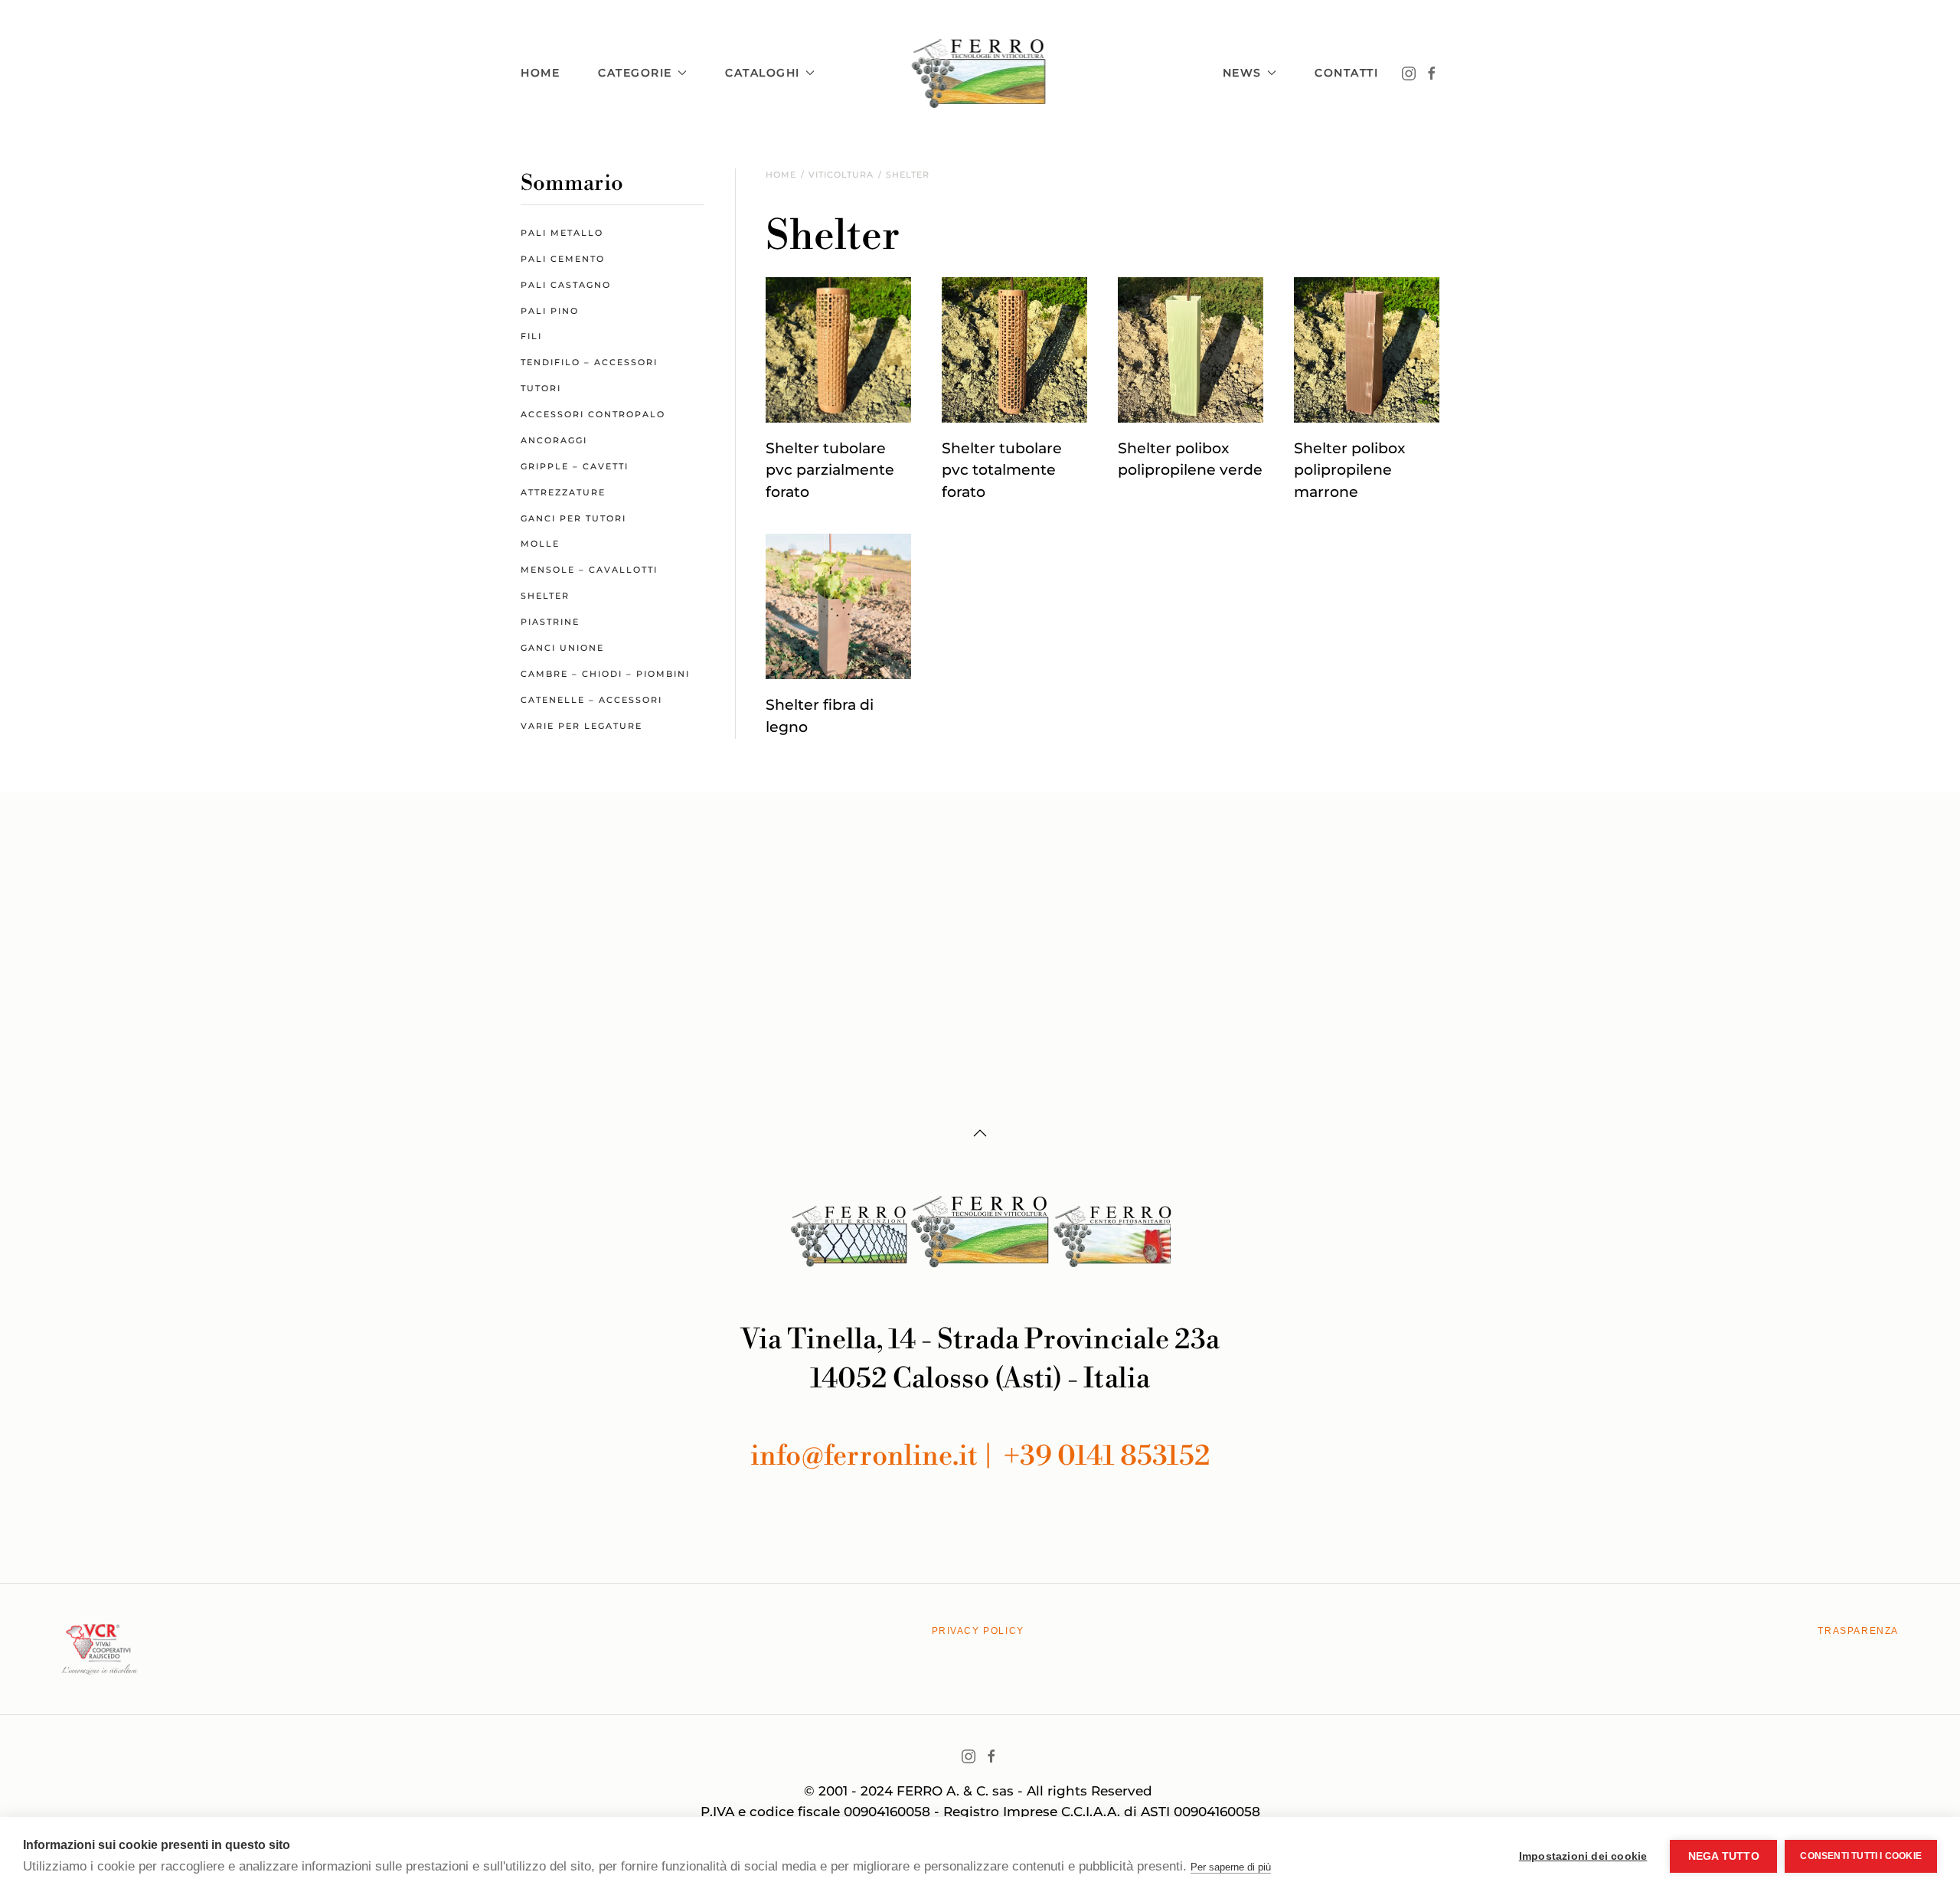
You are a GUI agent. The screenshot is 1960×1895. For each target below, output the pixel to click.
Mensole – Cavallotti (589, 570)
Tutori (541, 388)
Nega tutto (1724, 1856)
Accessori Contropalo (593, 414)
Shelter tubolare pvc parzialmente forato (830, 470)
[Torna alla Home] (980, 73)
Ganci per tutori (573, 518)
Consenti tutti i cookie (1861, 1856)
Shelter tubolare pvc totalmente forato (1002, 470)
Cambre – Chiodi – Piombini (605, 674)
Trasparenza (1858, 1631)
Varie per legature (581, 726)
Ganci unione (562, 648)
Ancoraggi (554, 440)
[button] (980, 1133)
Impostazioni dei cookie (1583, 1856)
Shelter (545, 596)
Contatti (1346, 73)
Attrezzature (563, 492)
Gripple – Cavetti (575, 466)
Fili (531, 336)
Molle (540, 544)
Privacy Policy (978, 1631)
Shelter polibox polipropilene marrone (1349, 470)
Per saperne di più (1231, 1867)
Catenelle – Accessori (591, 700)
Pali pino (550, 311)
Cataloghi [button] (763, 73)
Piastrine (550, 622)
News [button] (1242, 73)
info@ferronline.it (867, 1457)
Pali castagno (566, 285)
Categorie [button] (635, 73)
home (540, 73)
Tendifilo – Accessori (589, 362)
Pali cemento (563, 259)
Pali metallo (562, 233)
